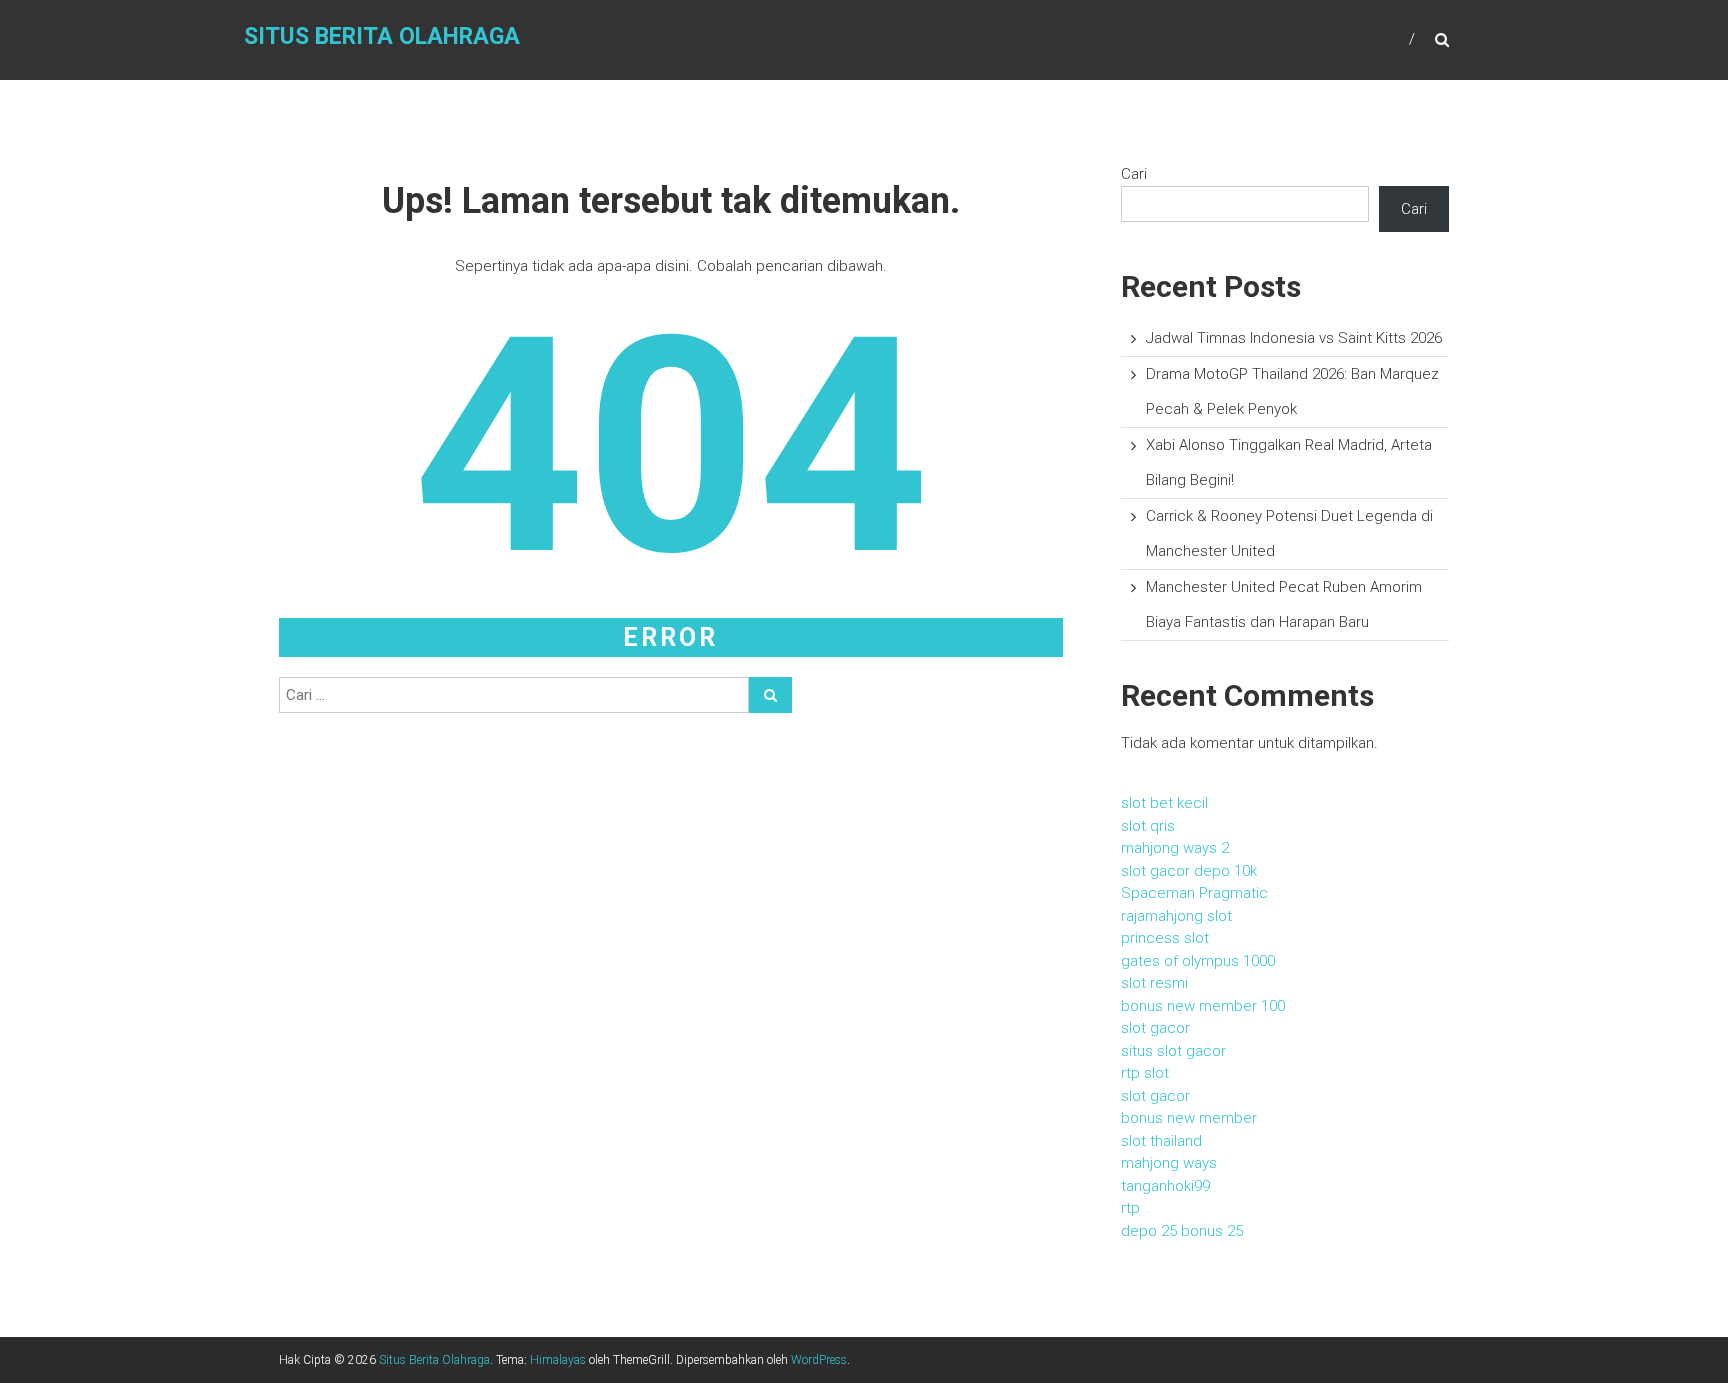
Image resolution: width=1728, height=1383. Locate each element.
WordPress (819, 1360)
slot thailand (1161, 1141)
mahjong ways (1169, 1163)
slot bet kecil (1164, 803)
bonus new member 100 (1203, 1006)
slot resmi (1154, 983)
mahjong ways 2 (1175, 848)
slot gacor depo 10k (1189, 871)
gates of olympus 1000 (1198, 961)
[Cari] (770, 695)
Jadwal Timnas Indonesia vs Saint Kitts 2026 (1294, 338)
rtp (1130, 1208)
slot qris (1148, 826)
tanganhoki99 (1165, 1186)
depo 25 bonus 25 (1182, 1231)
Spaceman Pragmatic (1194, 893)
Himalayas (558, 1360)
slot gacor (1155, 1028)
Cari (1134, 174)
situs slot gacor (1173, 1051)
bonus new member (1189, 1118)
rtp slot (1145, 1073)
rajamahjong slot (1176, 916)
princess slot (1165, 938)
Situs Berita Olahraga (382, 36)
